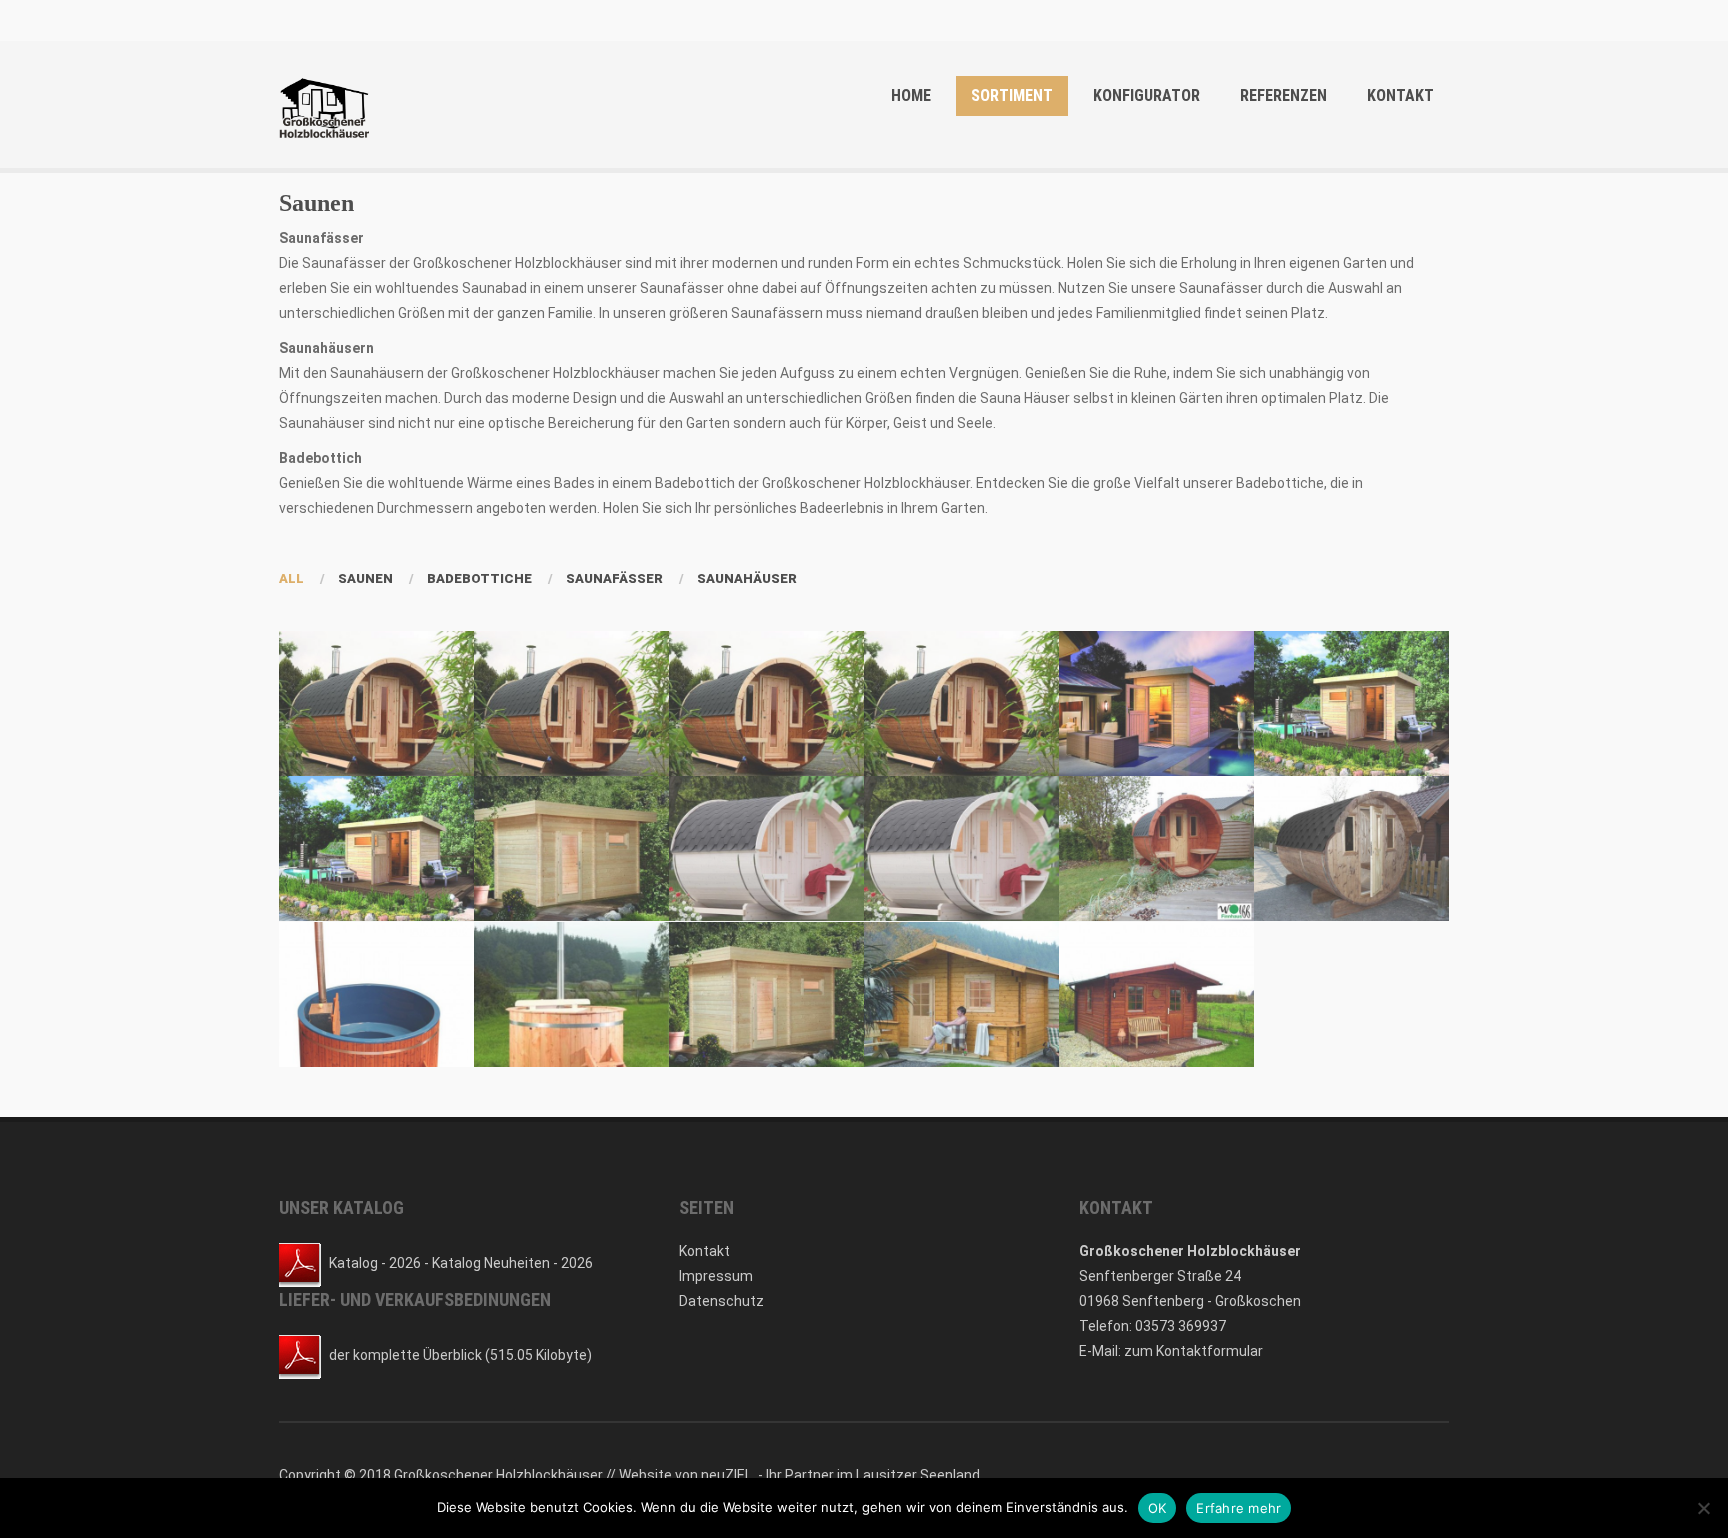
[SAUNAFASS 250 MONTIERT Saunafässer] (1156, 848)
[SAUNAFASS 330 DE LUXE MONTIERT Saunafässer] (961, 703)
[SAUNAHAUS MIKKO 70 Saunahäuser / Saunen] (766, 994)
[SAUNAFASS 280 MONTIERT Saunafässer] (961, 848)
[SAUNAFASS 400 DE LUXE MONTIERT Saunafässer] (766, 703)
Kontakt (1400, 95)
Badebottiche (479, 578)
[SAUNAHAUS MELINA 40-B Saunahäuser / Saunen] (376, 848)
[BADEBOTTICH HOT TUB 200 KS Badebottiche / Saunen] (376, 994)
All (291, 578)
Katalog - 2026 (375, 1262)
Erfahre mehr (1238, 1508)
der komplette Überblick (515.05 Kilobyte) (460, 1354)
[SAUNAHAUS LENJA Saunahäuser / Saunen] (1156, 703)
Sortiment (1012, 95)
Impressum (716, 1276)
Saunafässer (614, 578)
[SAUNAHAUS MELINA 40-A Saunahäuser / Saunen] (1351, 703)
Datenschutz (721, 1301)
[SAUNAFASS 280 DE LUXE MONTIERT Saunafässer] (766, 848)
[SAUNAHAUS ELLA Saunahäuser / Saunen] (1156, 994)
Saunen (365, 578)
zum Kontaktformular (1193, 1351)
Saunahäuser (747, 578)
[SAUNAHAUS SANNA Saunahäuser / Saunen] (961, 994)
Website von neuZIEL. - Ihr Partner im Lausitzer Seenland (799, 1475)
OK (1157, 1508)
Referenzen (1283, 95)
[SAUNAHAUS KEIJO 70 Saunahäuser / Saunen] (571, 848)
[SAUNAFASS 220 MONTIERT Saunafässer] (1351, 848)
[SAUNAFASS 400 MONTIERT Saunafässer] (376, 703)
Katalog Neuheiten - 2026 (512, 1262)
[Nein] (1703, 1508)
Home (911, 95)
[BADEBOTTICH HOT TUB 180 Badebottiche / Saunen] (571, 994)
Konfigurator (1146, 95)
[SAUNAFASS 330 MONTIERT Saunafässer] (571, 703)
